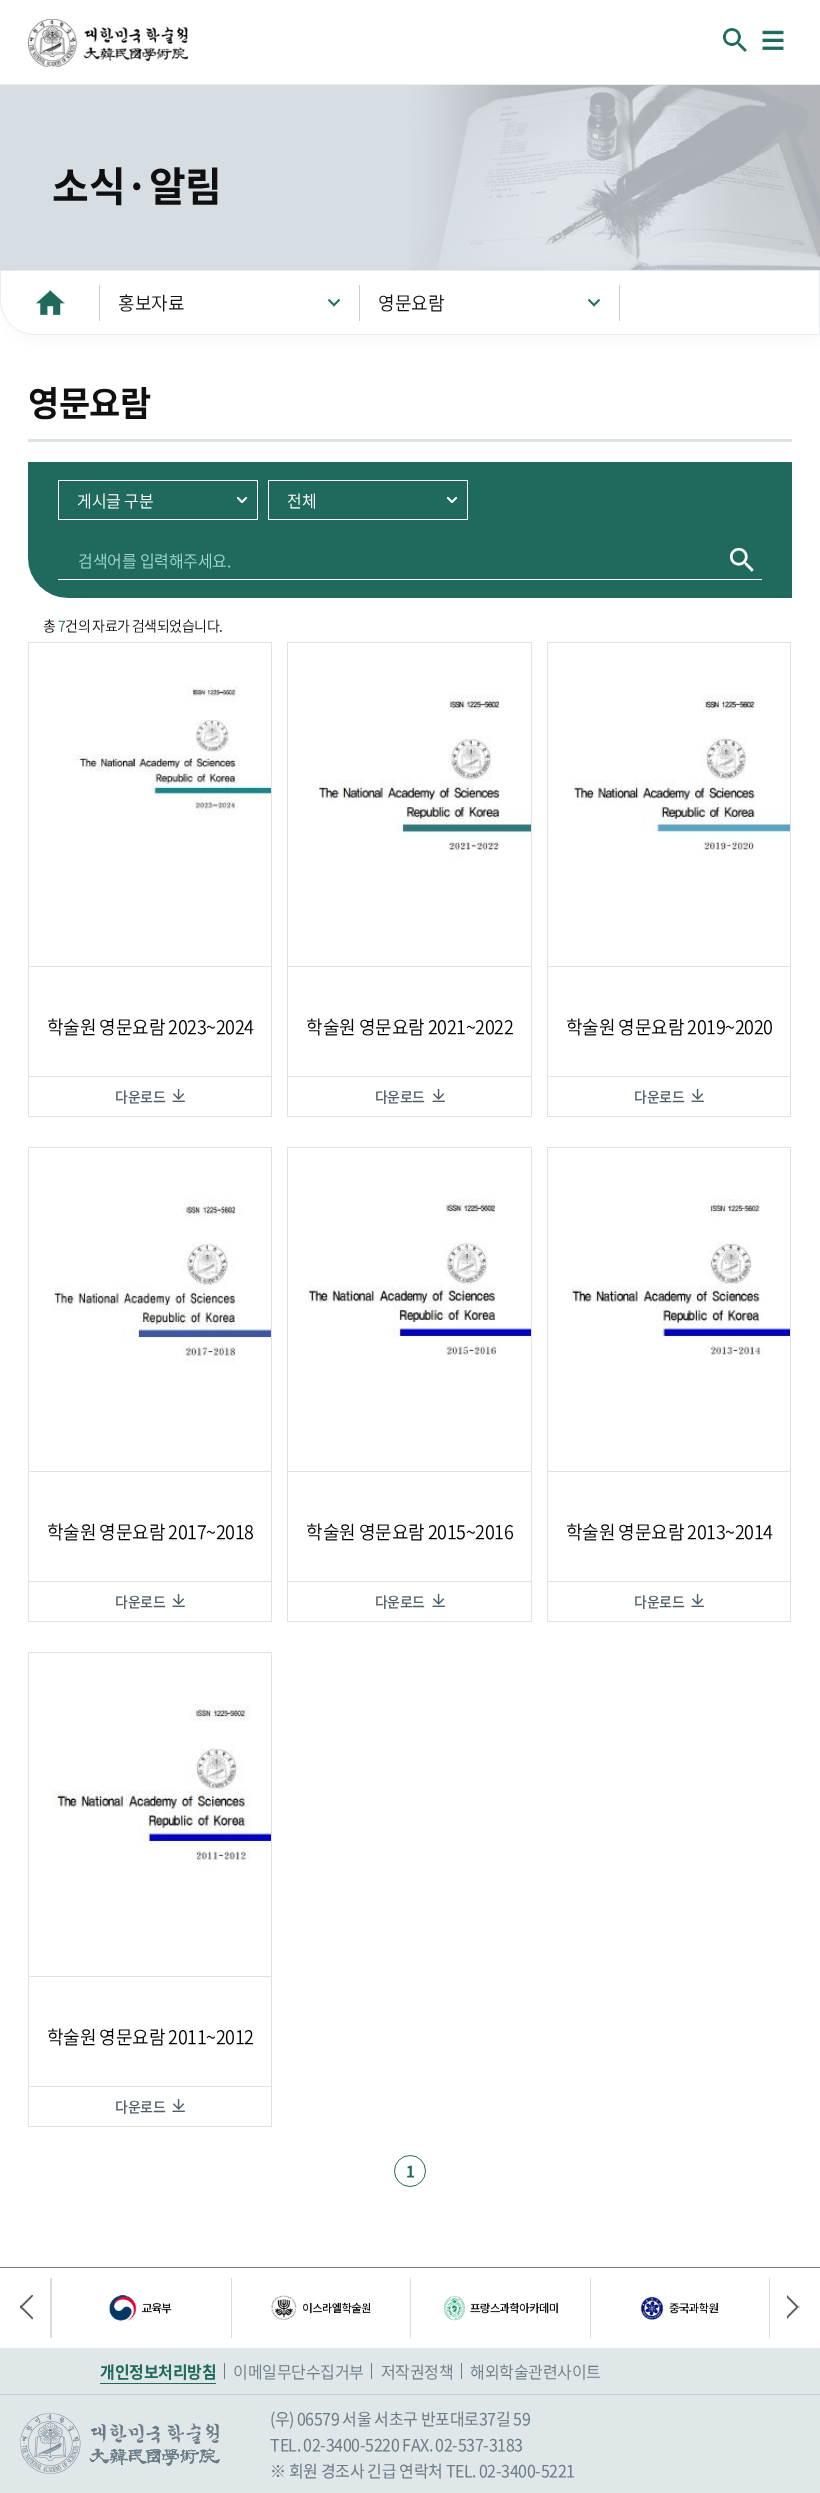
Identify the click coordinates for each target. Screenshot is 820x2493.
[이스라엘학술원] (321, 2308)
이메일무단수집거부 (298, 2371)
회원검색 (735, 40)
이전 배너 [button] (35, 2308)
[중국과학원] (680, 2308)
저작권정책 (417, 2371)
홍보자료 (151, 302)
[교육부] (141, 2308)
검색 (742, 559)
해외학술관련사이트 (535, 2371)
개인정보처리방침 (158, 2371)
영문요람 (411, 302)
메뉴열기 (773, 40)
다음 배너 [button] (785, 2308)
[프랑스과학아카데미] (500, 2308)
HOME (50, 302)
